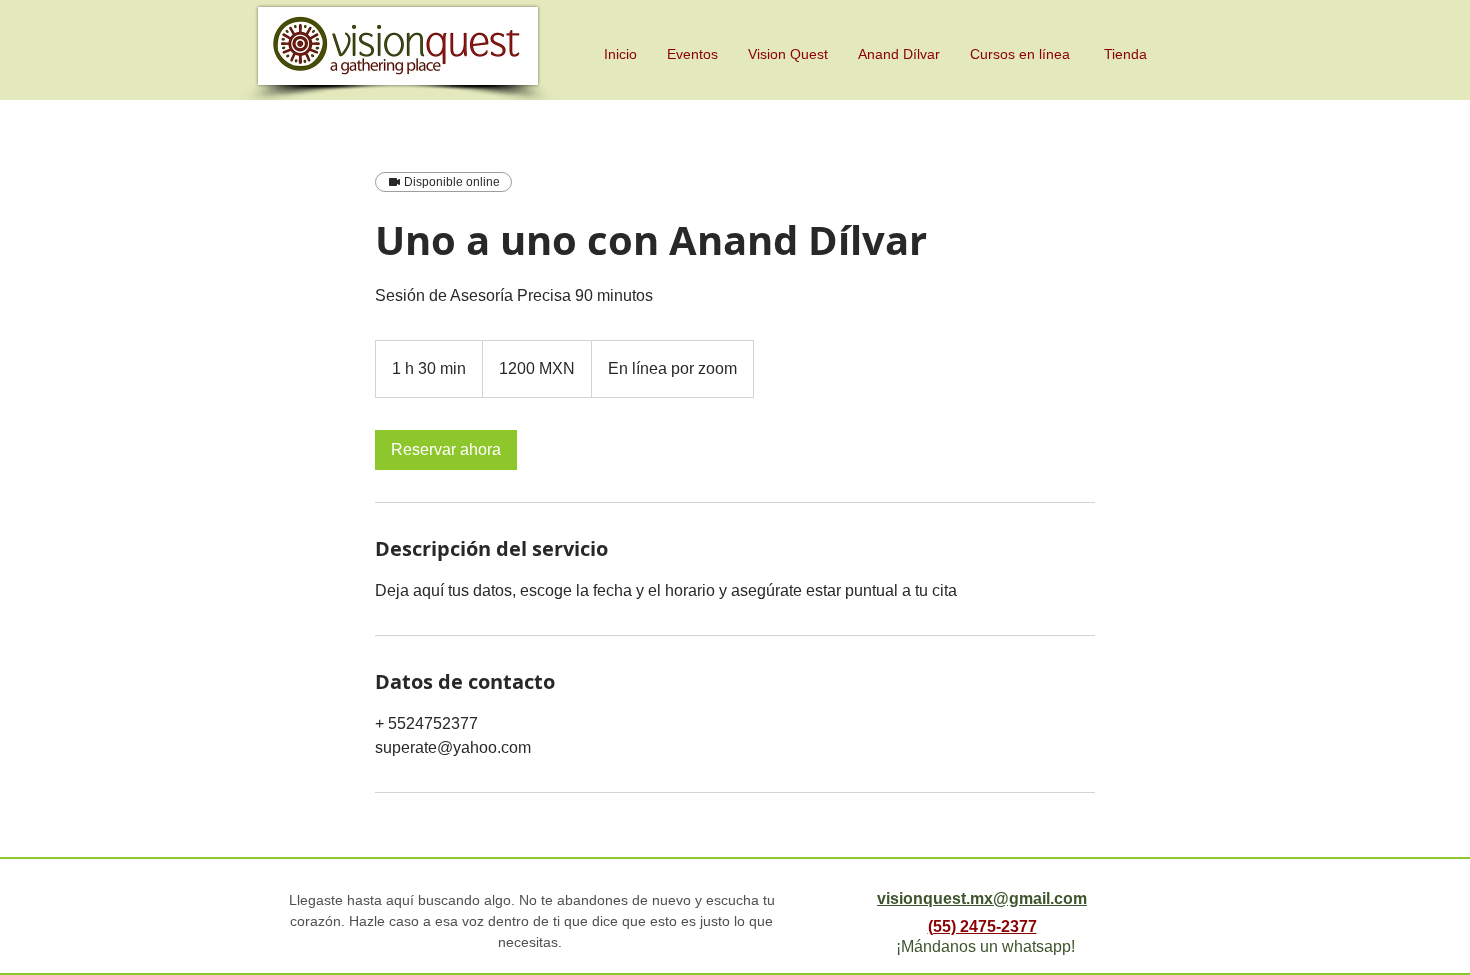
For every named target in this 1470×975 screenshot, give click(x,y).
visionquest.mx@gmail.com (982, 898)
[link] (446, 450)
